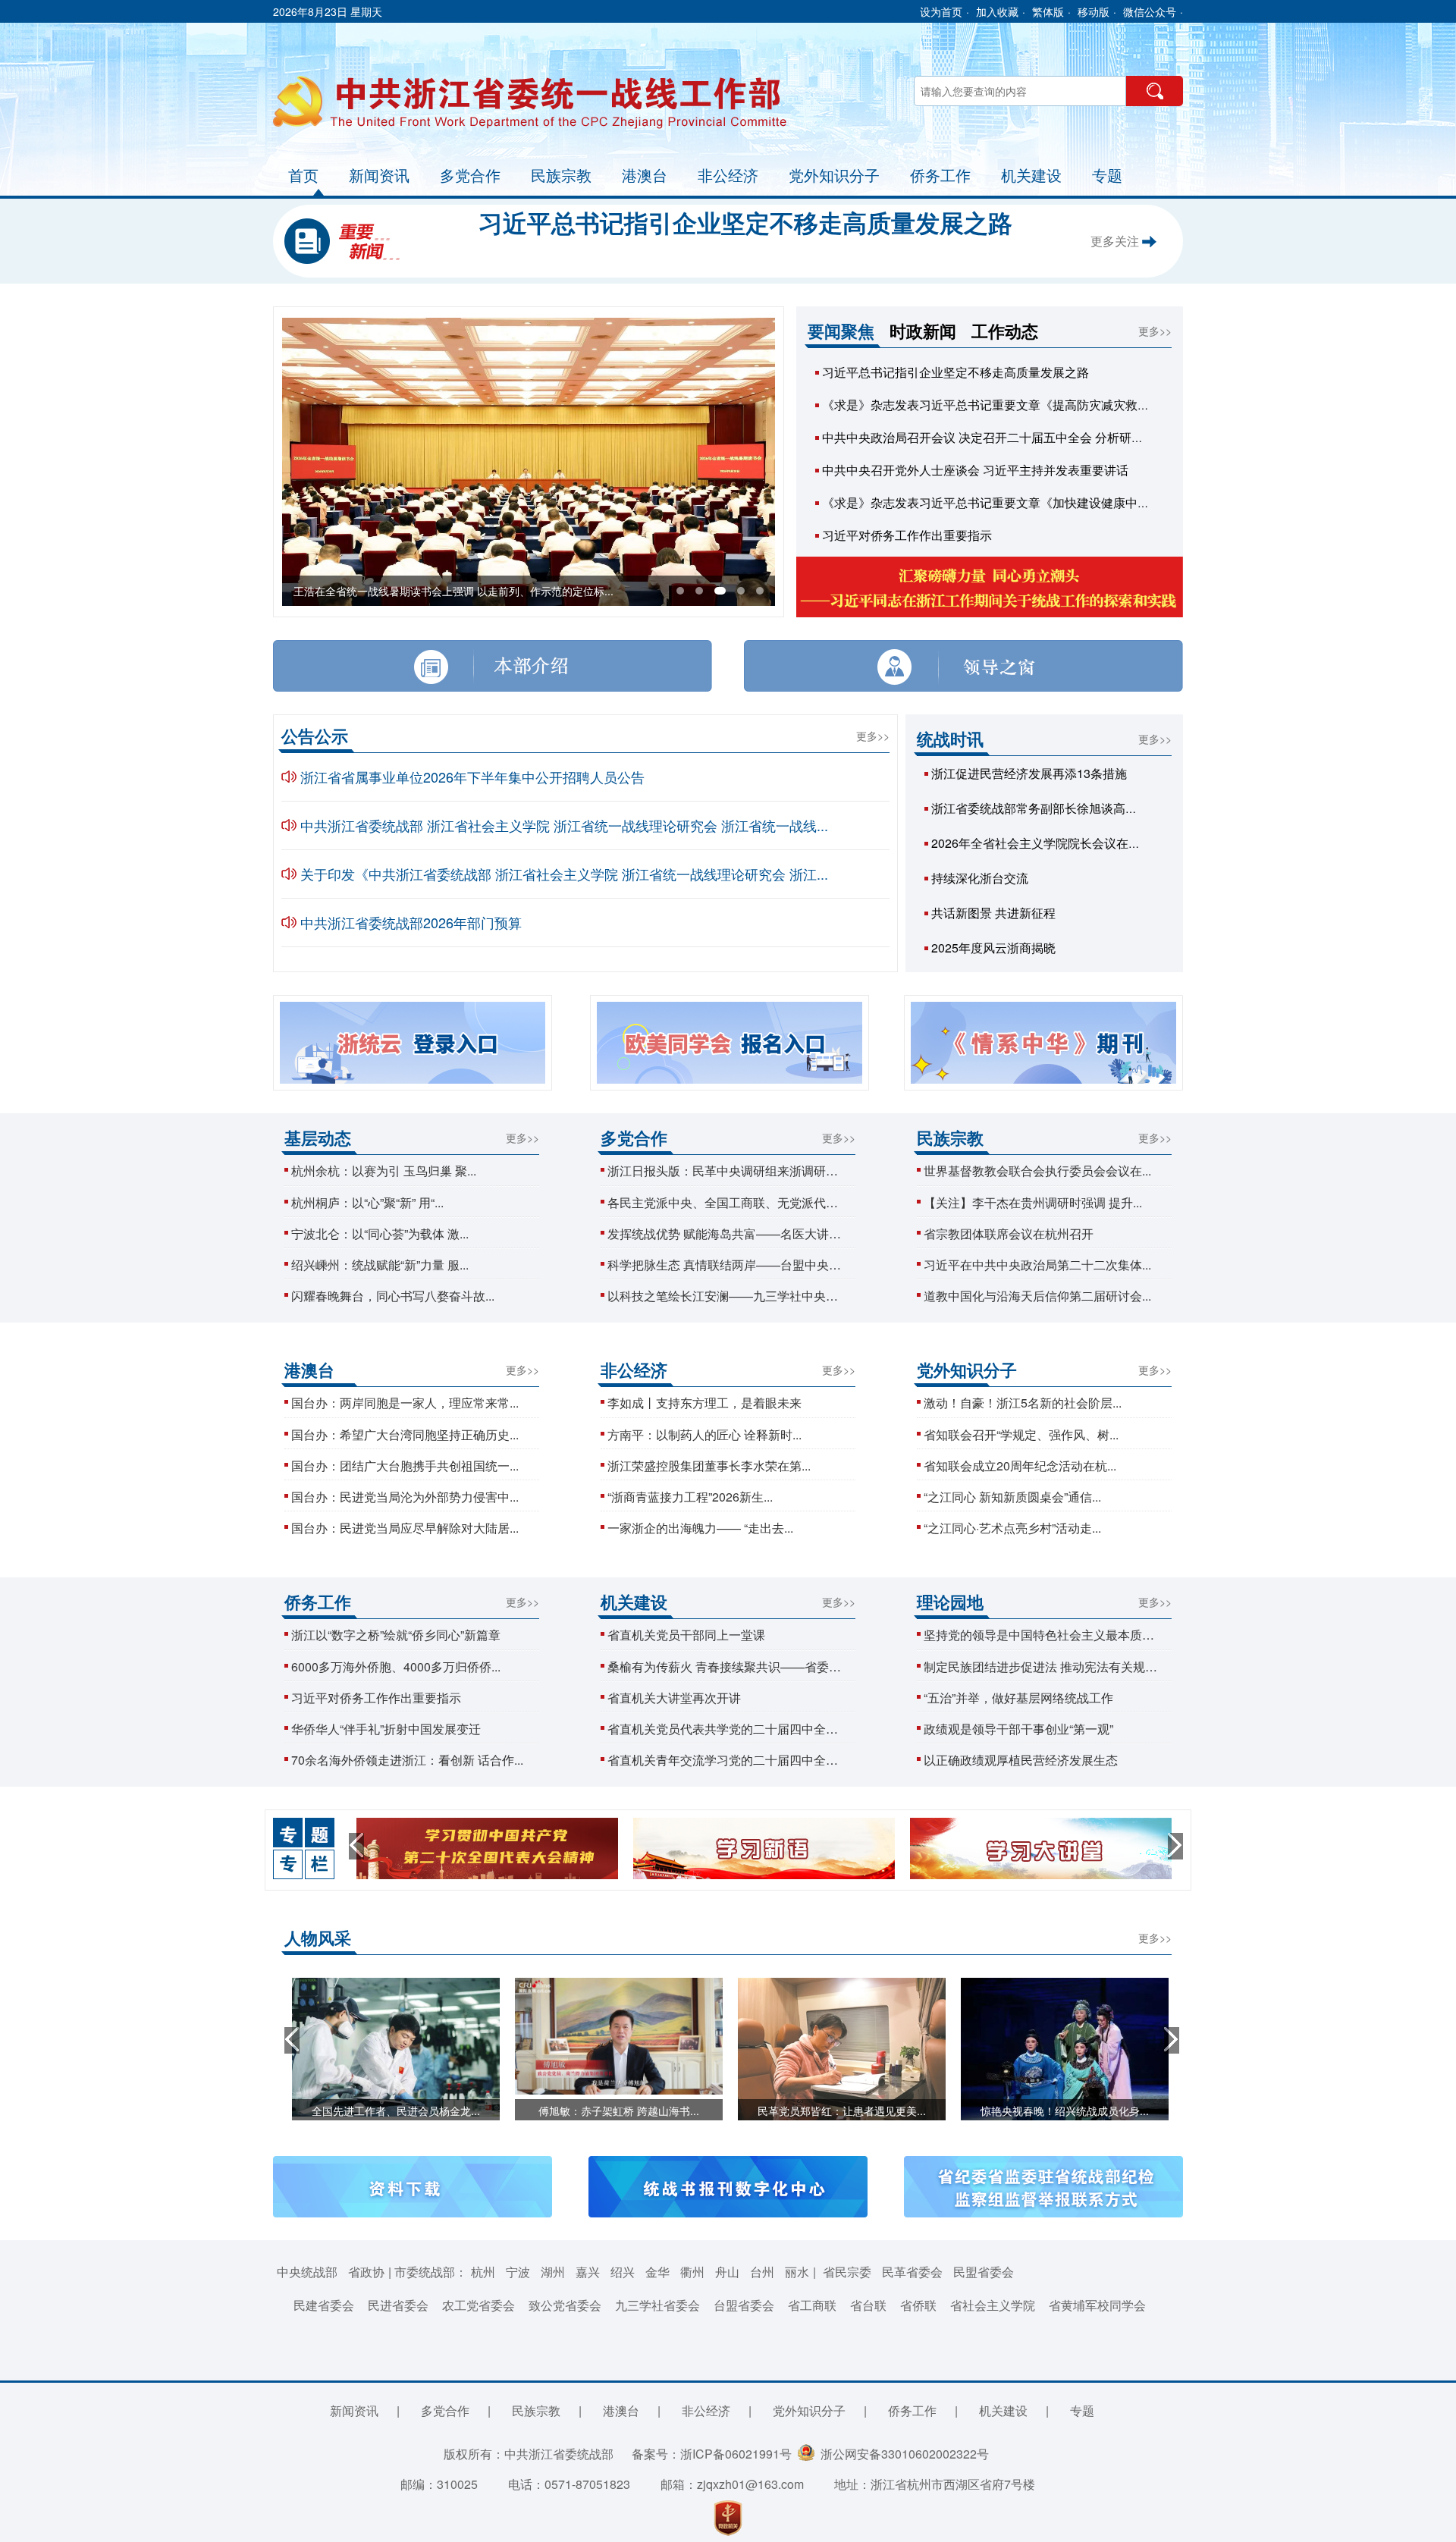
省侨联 (918, 2305)
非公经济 (728, 175)
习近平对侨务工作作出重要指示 (907, 535)
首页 (303, 175)
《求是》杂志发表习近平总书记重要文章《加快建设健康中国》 (992, 502)
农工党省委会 (479, 2305)
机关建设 (1031, 175)
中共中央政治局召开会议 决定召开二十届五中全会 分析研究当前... (999, 437)
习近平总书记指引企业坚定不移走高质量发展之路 (745, 222)
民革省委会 (912, 2272)
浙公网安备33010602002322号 (902, 2454)
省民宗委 (847, 2272)
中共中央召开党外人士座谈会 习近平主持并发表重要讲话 (975, 470)
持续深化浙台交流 (980, 878)
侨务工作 (940, 175)
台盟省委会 (744, 2305)
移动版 (1094, 11)
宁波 (518, 2272)
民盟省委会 (984, 2272)
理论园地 (950, 1602)
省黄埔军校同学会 (1097, 2305)
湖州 (553, 2272)
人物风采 (318, 1938)
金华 (657, 2272)
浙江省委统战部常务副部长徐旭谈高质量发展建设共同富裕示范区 (1107, 808)
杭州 (483, 2272)
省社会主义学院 (993, 2305)
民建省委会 (324, 2305)
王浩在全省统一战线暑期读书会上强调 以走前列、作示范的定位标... (453, 591)
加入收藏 (997, 11)
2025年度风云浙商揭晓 (993, 948)
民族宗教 (561, 175)
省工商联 (812, 2305)
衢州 (692, 2272)
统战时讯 (950, 739)
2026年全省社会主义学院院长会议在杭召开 (1048, 843)
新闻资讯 (379, 175)
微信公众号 (1150, 11)
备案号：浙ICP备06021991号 (712, 2454)
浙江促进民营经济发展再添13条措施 (1029, 773)
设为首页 (941, 11)
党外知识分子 (834, 175)
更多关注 (1116, 241)
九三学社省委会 (657, 2305)
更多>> (1155, 331)
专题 (1107, 175)
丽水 (797, 2272)
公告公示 (315, 736)
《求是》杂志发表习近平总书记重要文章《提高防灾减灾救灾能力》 (1004, 405)
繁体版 (1048, 11)
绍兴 (623, 2272)
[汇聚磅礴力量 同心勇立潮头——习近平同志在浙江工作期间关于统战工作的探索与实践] (990, 588)
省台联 (868, 2305)
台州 (762, 2272)
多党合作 (470, 175)
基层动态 (318, 1138)
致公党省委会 (565, 2305)
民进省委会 (398, 2305)
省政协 (366, 2272)
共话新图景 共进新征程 (993, 913)
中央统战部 (307, 2272)
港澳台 (645, 175)
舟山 (727, 2272)
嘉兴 (588, 2272)
